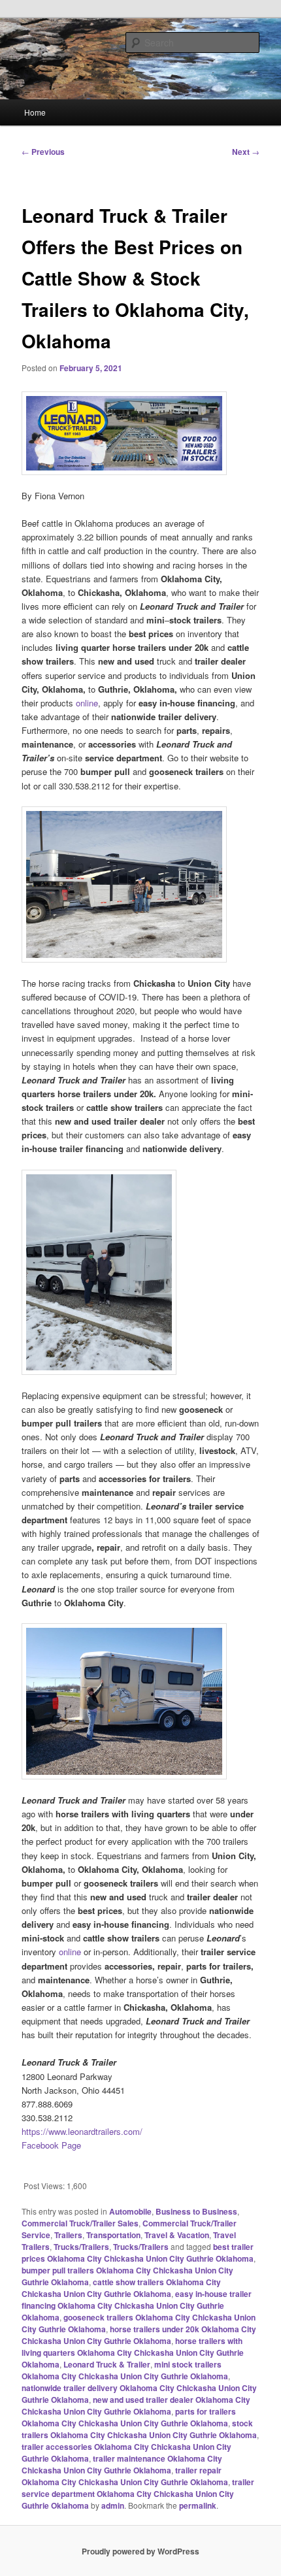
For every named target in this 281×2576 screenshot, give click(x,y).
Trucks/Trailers (81, 2247)
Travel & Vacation (177, 2235)
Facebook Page (51, 2145)
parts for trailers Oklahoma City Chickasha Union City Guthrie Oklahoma (129, 2417)
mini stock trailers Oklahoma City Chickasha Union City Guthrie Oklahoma (125, 2370)
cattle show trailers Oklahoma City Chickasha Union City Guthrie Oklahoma (121, 2288)
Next (246, 152)
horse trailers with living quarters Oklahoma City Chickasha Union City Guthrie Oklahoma (133, 2353)
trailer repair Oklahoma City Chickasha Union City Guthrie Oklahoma (125, 2476)
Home (35, 112)
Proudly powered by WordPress (140, 2551)
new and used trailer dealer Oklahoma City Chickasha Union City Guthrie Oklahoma (136, 2405)
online (87, 703)
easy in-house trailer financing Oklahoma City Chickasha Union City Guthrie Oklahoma (137, 2305)
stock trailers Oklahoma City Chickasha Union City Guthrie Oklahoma (139, 2429)
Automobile (130, 2211)
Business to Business (196, 2211)
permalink (198, 2505)
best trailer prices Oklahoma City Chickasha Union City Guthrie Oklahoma (138, 2253)
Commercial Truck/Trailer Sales (80, 2223)
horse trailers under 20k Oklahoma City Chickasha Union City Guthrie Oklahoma (139, 2335)
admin (113, 2505)
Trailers (68, 2235)
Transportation (113, 2235)
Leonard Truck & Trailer (107, 2364)
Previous (43, 152)
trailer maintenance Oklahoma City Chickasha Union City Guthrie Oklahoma (122, 2464)
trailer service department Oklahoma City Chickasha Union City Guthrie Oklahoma (138, 2494)
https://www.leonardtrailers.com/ (82, 2131)
